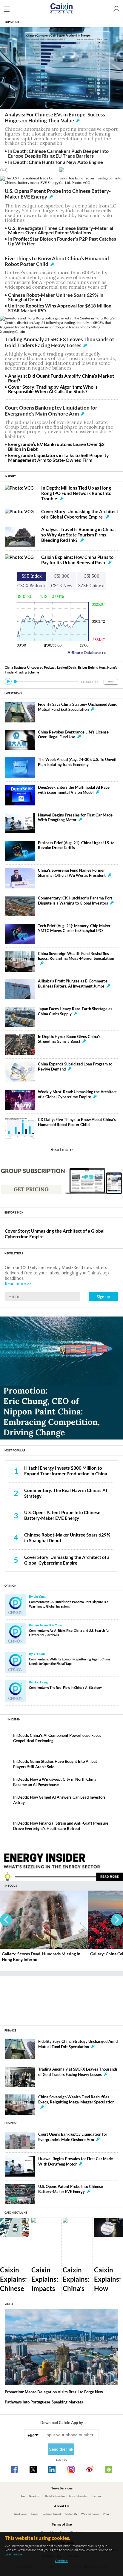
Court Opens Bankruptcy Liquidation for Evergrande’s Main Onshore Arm (51, 411)
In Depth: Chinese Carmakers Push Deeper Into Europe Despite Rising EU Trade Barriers (58, 153)
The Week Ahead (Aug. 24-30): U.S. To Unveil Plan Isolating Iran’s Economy (77, 762)
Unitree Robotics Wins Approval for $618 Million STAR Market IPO (60, 308)
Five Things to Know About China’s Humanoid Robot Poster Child (57, 262)
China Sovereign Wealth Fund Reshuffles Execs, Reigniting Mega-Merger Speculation (76, 956)
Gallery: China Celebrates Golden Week (38, 1954)
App (23, 2496)
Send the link (61, 2449)
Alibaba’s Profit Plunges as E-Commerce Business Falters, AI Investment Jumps (73, 984)
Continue (62, 2561)
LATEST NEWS (13, 693)
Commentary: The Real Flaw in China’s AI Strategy (65, 1687)
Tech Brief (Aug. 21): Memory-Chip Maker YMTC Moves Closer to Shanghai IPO (74, 928)
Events (35, 2514)
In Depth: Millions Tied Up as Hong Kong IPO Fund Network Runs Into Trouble (76, 493)
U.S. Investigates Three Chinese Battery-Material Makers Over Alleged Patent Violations (61, 230)
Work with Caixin (90, 2514)
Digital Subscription (55, 2496)
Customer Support (52, 2514)
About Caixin (20, 2514)
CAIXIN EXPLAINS (16, 2213)
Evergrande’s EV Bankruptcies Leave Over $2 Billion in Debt (56, 446)
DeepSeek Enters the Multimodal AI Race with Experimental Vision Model (74, 790)
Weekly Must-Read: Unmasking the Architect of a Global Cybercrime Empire (77, 1094)
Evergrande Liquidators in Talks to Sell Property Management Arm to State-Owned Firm (59, 457)
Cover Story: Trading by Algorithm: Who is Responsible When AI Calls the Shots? (53, 389)
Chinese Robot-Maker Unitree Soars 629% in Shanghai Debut (56, 297)
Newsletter (35, 2496)
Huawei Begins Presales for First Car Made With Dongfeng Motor (75, 818)
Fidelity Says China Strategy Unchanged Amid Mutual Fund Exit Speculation (78, 707)
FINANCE (10, 2030)
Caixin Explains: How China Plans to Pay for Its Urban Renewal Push (77, 560)
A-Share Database (87, 652)
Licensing (97, 2496)
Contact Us (71, 2514)
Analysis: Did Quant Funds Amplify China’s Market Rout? (61, 378)
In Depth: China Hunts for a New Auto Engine (56, 162)
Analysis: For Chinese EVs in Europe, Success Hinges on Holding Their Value (55, 118)
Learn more (13, 2554)
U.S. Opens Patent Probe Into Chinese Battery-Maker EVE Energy (58, 194)
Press (106, 2514)
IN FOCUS (11, 1886)
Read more (61, 1149)
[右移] (117, 1920)
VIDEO (9, 2304)
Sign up (103, 1297)
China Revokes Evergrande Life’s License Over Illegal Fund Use (73, 735)
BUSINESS (11, 2123)
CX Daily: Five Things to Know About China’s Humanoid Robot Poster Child (77, 1122)
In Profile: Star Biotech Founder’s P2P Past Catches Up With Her (62, 241)
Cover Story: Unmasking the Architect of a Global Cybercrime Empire (80, 514)
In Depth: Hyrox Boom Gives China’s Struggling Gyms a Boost (69, 1039)
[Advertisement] (61, 1998)
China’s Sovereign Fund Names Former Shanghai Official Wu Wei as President (72, 873)
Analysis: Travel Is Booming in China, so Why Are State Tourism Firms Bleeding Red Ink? (78, 535)
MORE (111, 682)
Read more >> (18, 1284)
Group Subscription (79, 2496)
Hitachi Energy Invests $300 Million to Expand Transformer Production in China (66, 1471)
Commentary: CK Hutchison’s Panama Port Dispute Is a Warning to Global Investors (75, 901)
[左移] (6, 1920)
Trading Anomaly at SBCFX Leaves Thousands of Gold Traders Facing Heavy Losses (59, 342)
